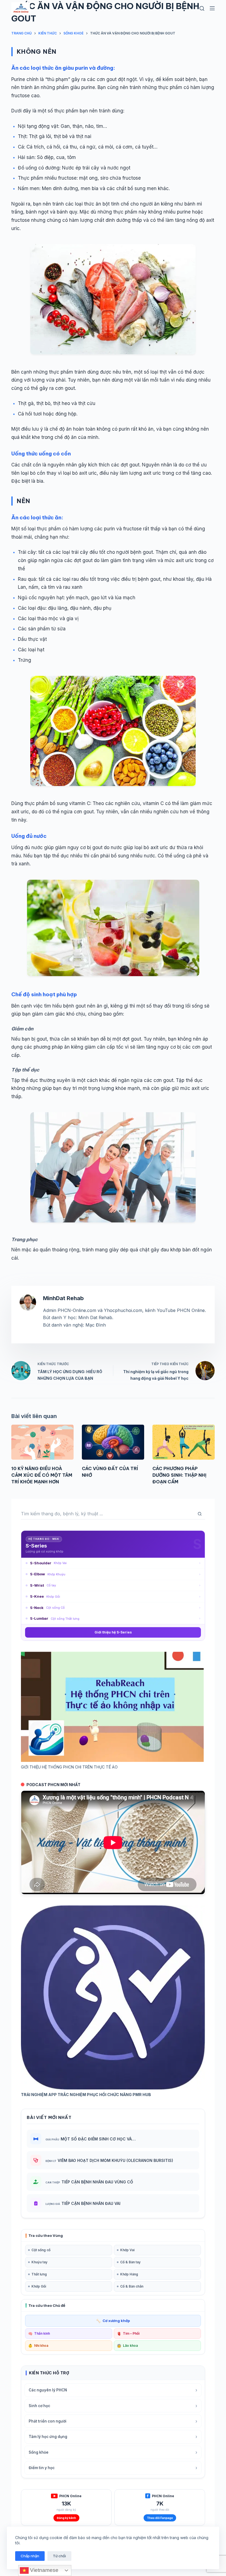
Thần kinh (39, 2334)
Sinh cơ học (113, 2406)
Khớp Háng (129, 2274)
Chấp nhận (30, 2556)
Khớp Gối (39, 2286)
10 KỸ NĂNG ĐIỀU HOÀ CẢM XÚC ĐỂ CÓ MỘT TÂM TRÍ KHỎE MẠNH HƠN (42, 1475)
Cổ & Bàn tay (130, 2262)
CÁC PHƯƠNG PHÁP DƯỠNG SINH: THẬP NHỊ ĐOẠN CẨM (179, 1475)
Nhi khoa (38, 2346)
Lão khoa (127, 2346)
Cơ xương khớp (113, 2321)
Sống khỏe (113, 2452)
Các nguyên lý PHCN (113, 2390)
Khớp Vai (127, 2250)
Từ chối (59, 2556)
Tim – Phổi (128, 2334)
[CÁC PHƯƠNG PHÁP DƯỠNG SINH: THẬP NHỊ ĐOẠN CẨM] (184, 1442)
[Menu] (212, 8)
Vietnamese (44, 2570)
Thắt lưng (39, 2274)
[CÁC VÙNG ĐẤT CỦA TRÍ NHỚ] (113, 1442)
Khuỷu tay (39, 2262)
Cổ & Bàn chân (132, 2286)
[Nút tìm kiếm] (200, 1514)
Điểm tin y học (113, 2468)
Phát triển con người (113, 2421)
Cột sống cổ (41, 2250)
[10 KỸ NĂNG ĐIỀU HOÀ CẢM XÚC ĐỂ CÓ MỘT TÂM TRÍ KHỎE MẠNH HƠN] (42, 1442)
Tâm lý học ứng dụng (113, 2437)
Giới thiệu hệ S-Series (113, 1632)
